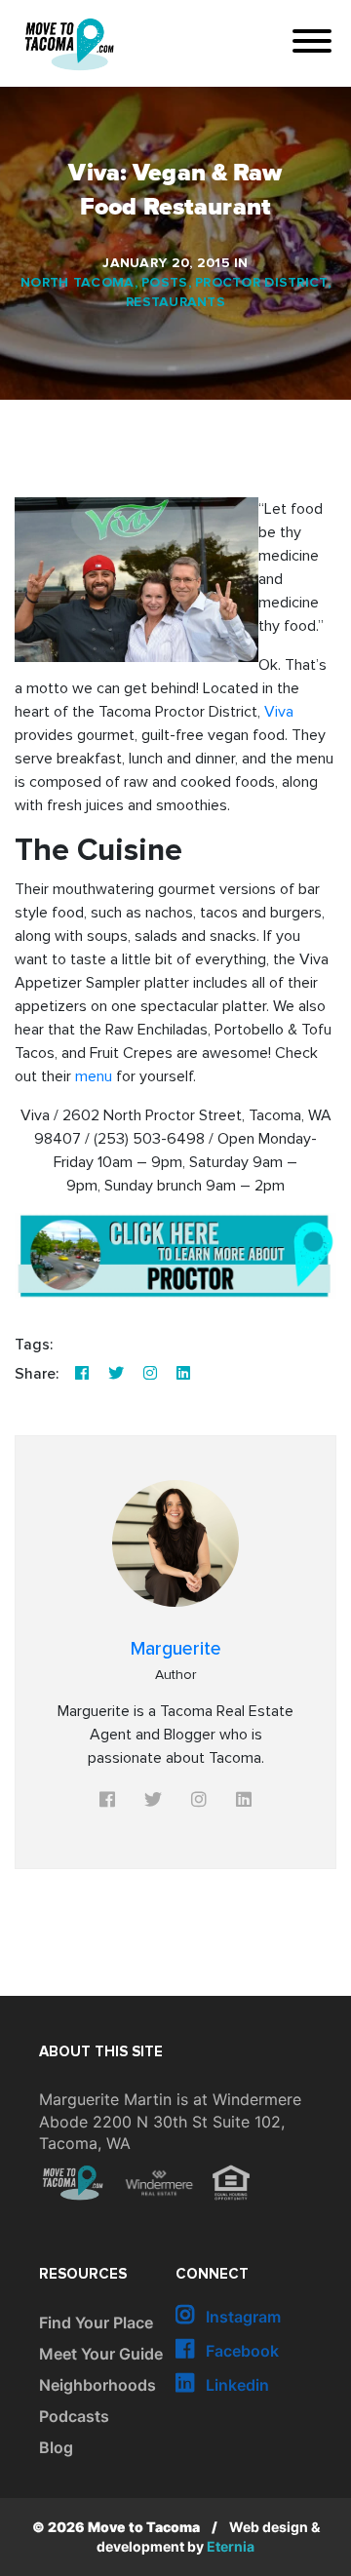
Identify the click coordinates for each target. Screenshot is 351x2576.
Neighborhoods (97, 2385)
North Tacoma (77, 283)
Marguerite (176, 1649)
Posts (164, 283)
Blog (56, 2447)
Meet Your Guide (101, 2354)
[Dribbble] (183, 1374)
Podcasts (74, 2416)
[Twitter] (116, 1374)
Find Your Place (96, 2322)
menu (94, 1076)
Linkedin (235, 2385)
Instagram (241, 2317)
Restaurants (175, 302)
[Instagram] (150, 1374)
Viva (279, 712)
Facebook (240, 2351)
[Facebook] (82, 1374)
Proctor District (261, 283)
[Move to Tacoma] (69, 44)
